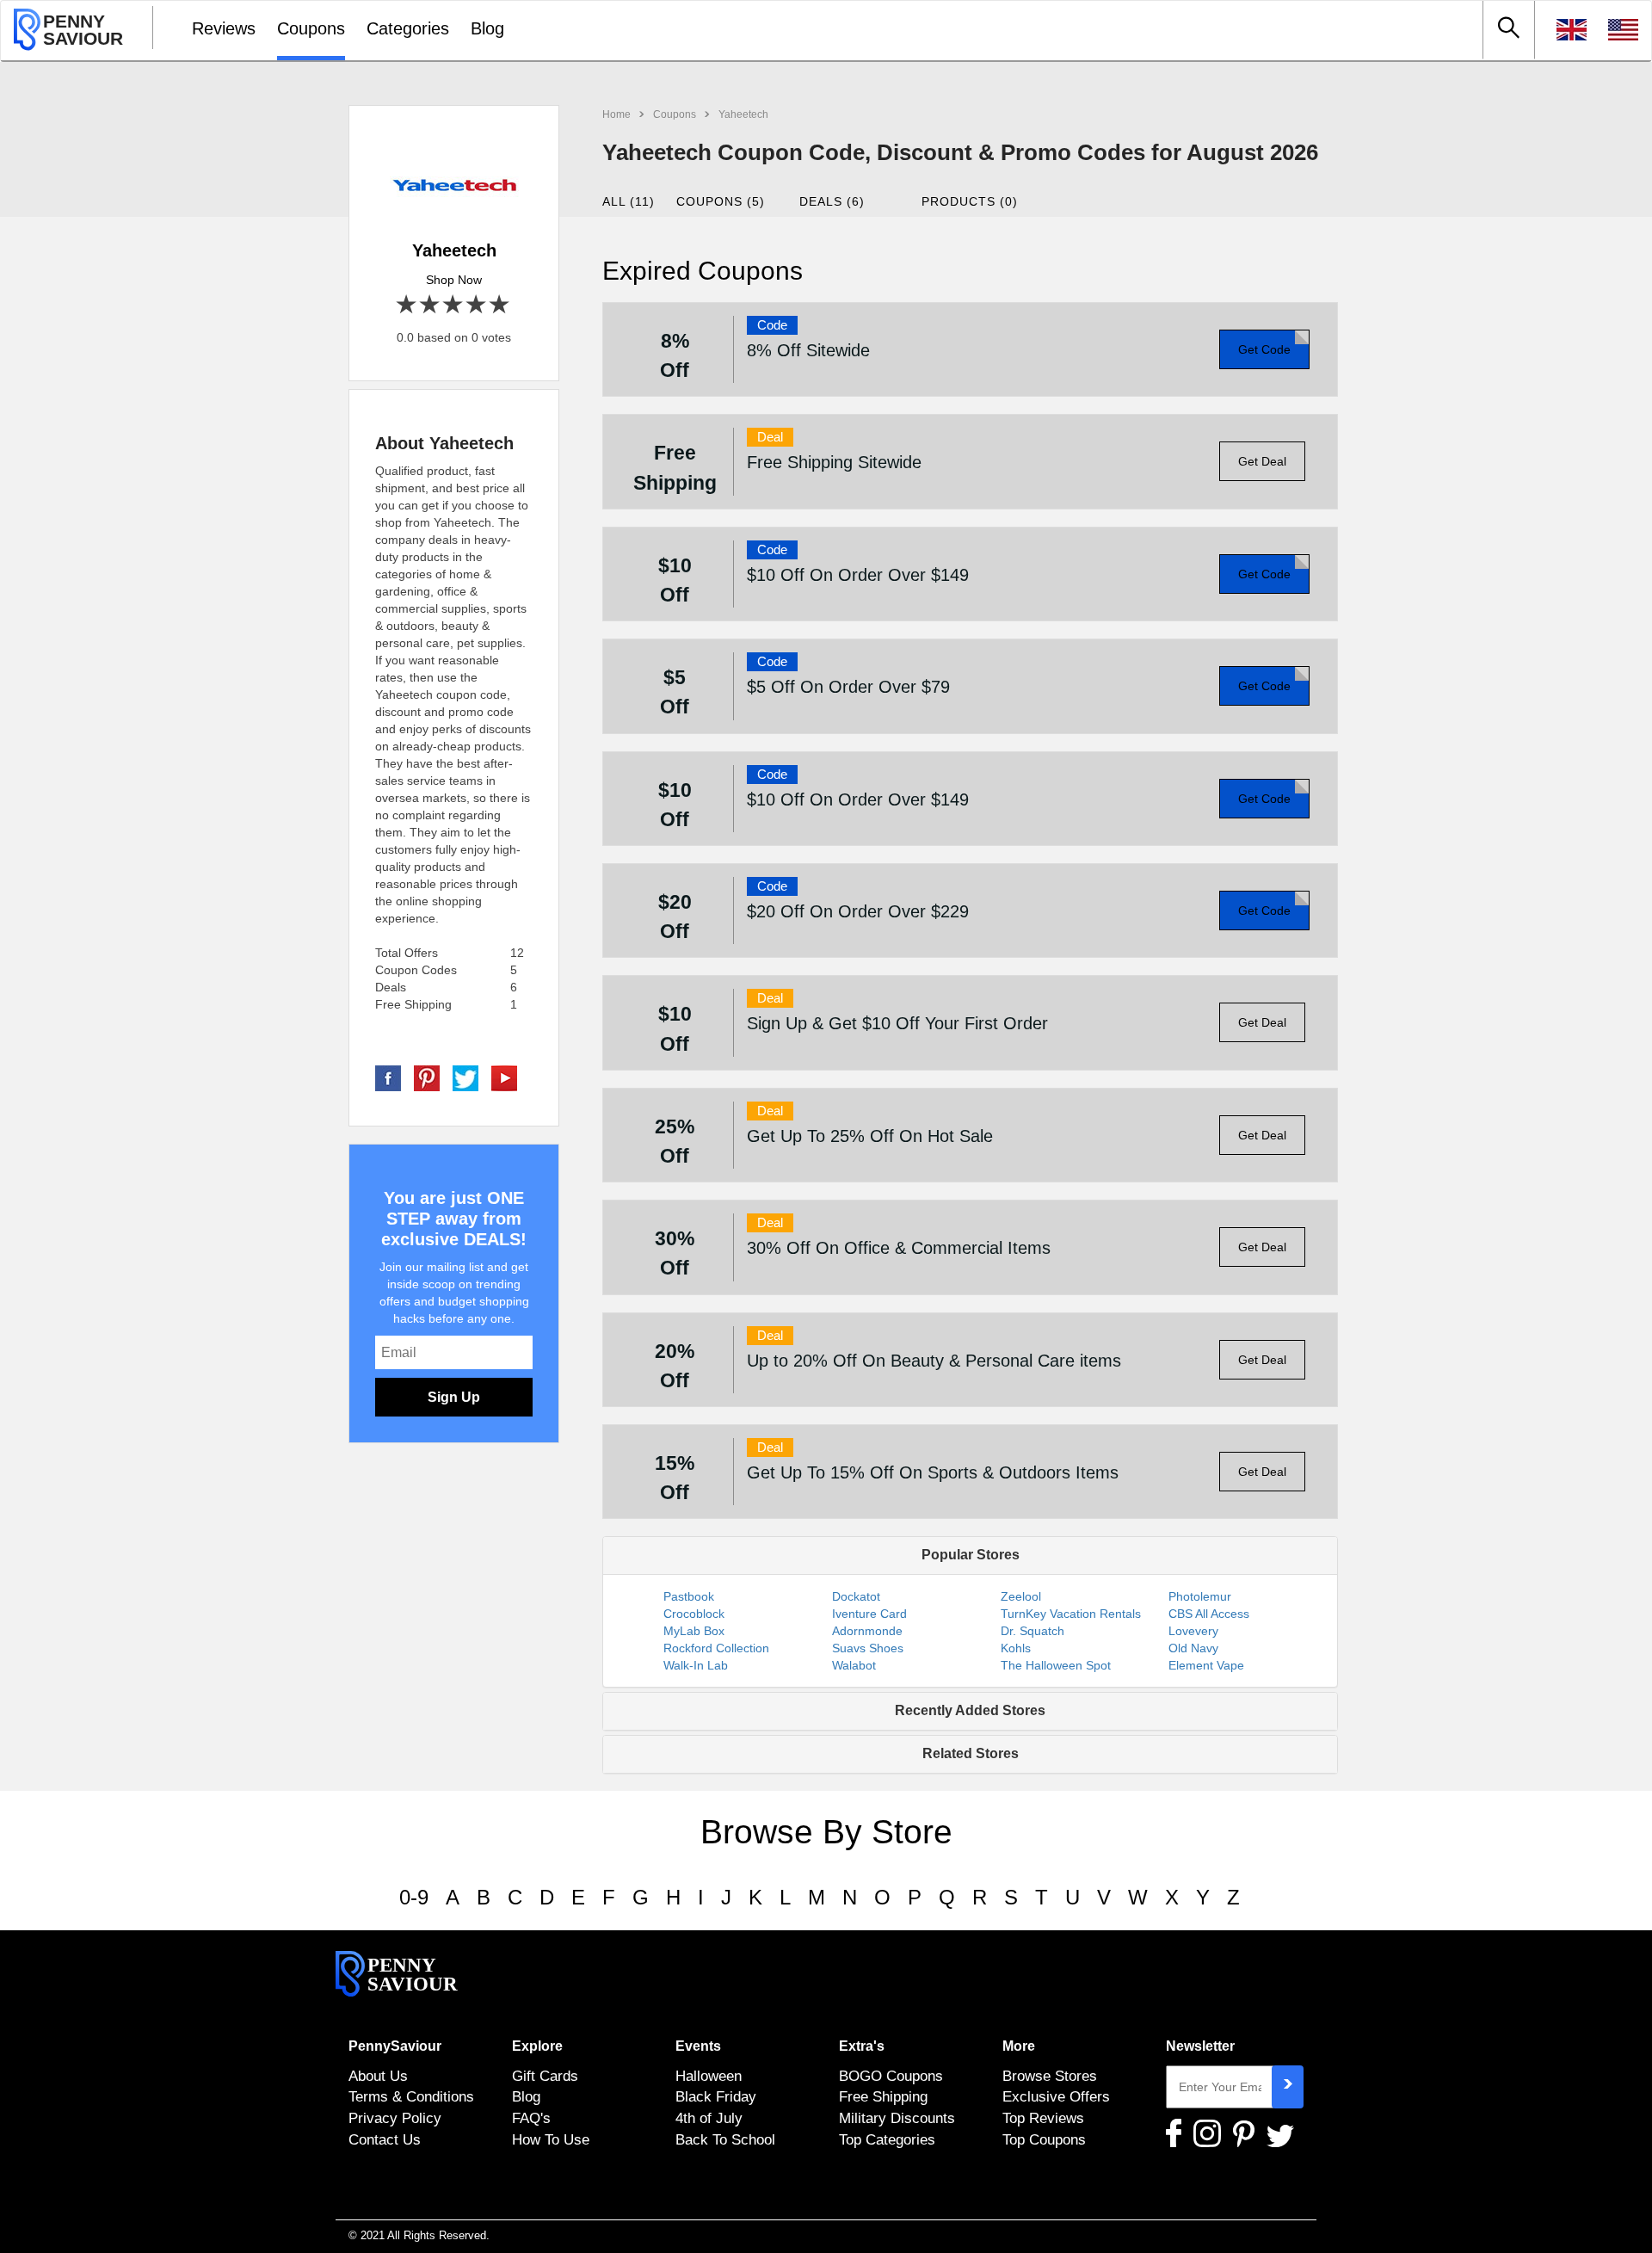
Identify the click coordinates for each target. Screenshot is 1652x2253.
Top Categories (887, 2139)
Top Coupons (1044, 2139)
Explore (537, 2046)
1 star (407, 305)
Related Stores (971, 1753)
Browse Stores (1050, 2076)
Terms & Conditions (411, 2096)
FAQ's (531, 2118)
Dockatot (856, 1596)
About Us (378, 2076)
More (1019, 2046)
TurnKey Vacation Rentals (1071, 1614)
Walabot (854, 1665)
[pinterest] (427, 1077)
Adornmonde (867, 1631)
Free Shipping (883, 2096)
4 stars (477, 305)
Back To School (725, 2139)
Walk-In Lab (696, 1665)
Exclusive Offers (1056, 2096)
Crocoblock (694, 1614)
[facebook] (388, 1077)
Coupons (311, 28)
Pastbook (689, 1596)
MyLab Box (694, 1631)
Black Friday (716, 2096)
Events (698, 2046)
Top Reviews (1043, 2118)
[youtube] (504, 1077)
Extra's (862, 2046)
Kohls (1016, 1648)
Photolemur (1200, 1596)
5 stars (500, 305)
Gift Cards (545, 2076)
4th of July (709, 2118)
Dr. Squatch (1032, 1631)
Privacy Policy (395, 2118)
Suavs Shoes (868, 1648)
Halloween (709, 2076)
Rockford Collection (716, 1648)
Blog (487, 28)
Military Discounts (897, 2118)
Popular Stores (971, 1555)
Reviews (224, 28)
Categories (408, 28)
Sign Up (454, 1397)
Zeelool (1021, 1596)
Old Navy (1193, 1648)
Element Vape (1206, 1665)
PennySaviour (395, 2046)
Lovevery (1193, 1631)
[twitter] (465, 1077)
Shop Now (454, 280)
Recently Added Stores (970, 1710)
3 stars (454, 305)
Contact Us (385, 2139)
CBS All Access (1209, 1614)
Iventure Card (869, 1614)
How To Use (551, 2139)
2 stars (431, 305)
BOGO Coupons (891, 2076)
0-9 (414, 1897)
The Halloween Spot (1056, 1665)
